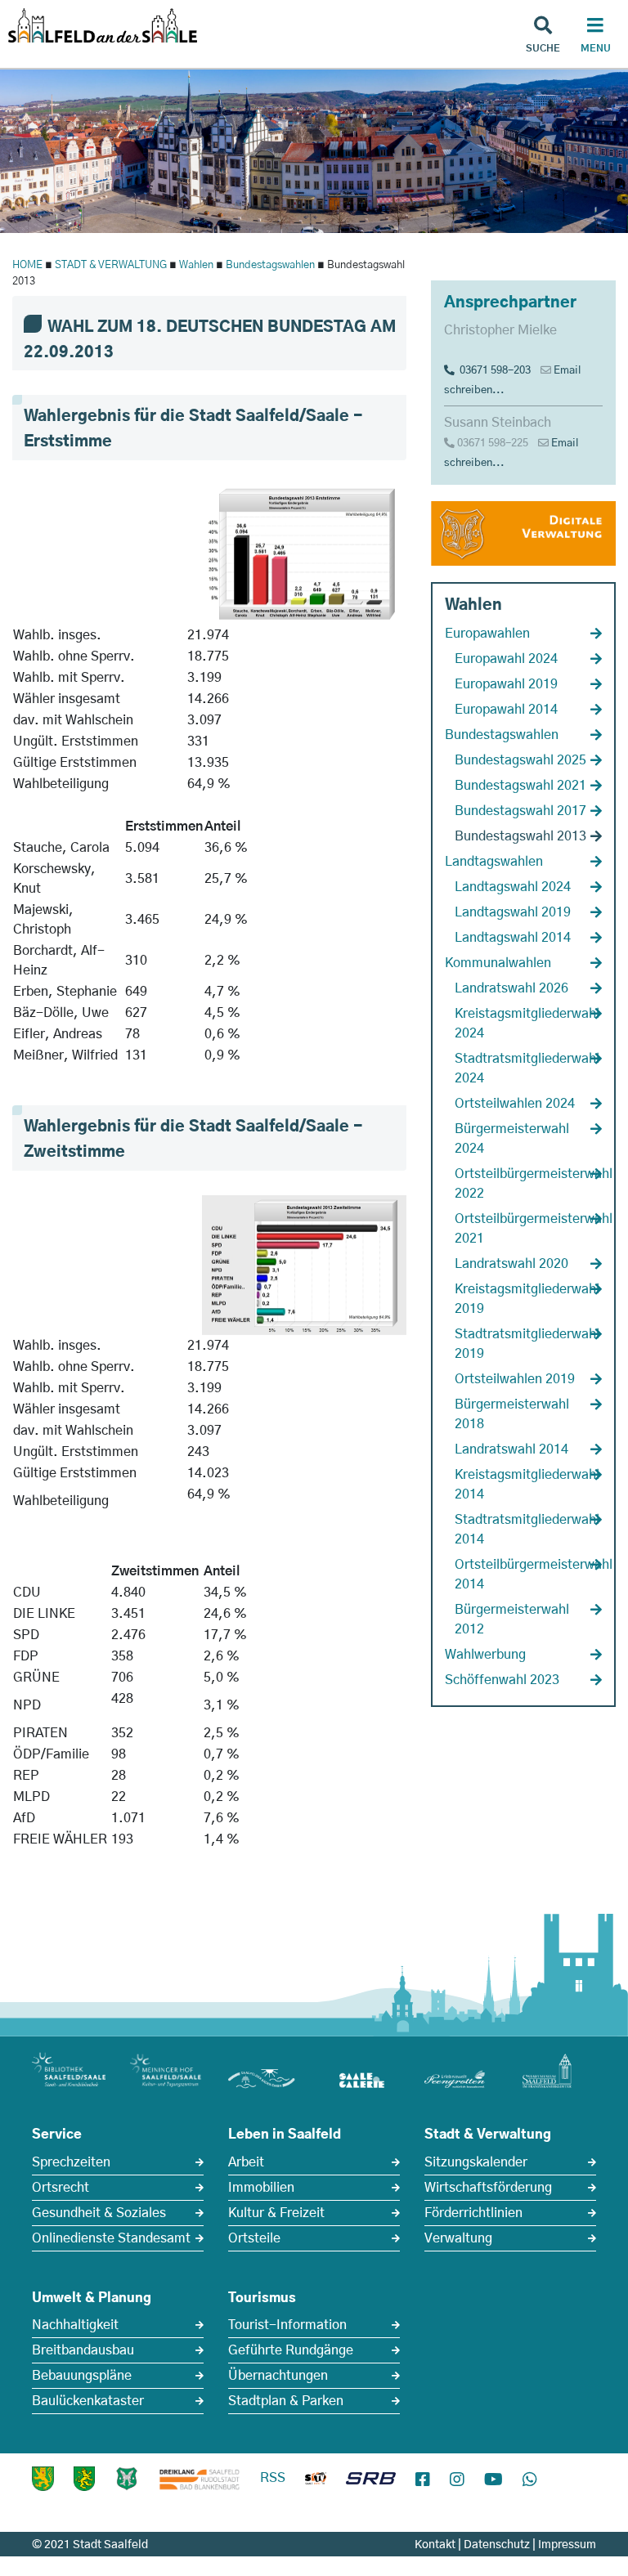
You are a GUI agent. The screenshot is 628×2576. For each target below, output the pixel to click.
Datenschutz (497, 2545)
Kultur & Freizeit (276, 2213)
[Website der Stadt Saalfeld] (127, 2479)
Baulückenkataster (88, 2401)
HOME (27, 265)
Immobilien (261, 2188)
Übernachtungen (278, 2376)
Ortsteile (254, 2238)
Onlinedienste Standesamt (111, 2238)
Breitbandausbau (83, 2350)
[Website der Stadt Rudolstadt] (84, 2479)
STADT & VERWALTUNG (111, 265)
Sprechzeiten (71, 2162)
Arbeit (246, 2162)
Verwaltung (458, 2238)
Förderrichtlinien (473, 2213)
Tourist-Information (287, 2325)
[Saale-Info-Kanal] (316, 2480)
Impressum (567, 2545)
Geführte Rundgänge (291, 2350)
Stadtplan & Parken (286, 2401)
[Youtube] (493, 2480)
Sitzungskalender (476, 2162)
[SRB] (371, 2480)
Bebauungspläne (82, 2376)
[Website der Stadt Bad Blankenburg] (43, 2479)
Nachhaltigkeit (75, 2325)
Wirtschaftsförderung (488, 2188)
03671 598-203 (493, 371)
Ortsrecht (61, 2188)
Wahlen (196, 265)
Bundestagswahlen (270, 265)
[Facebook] (423, 2480)
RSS (273, 2478)
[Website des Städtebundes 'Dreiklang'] (200, 2479)
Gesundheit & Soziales (99, 2213)
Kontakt (435, 2545)
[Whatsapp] (530, 2480)
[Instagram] (457, 2480)
